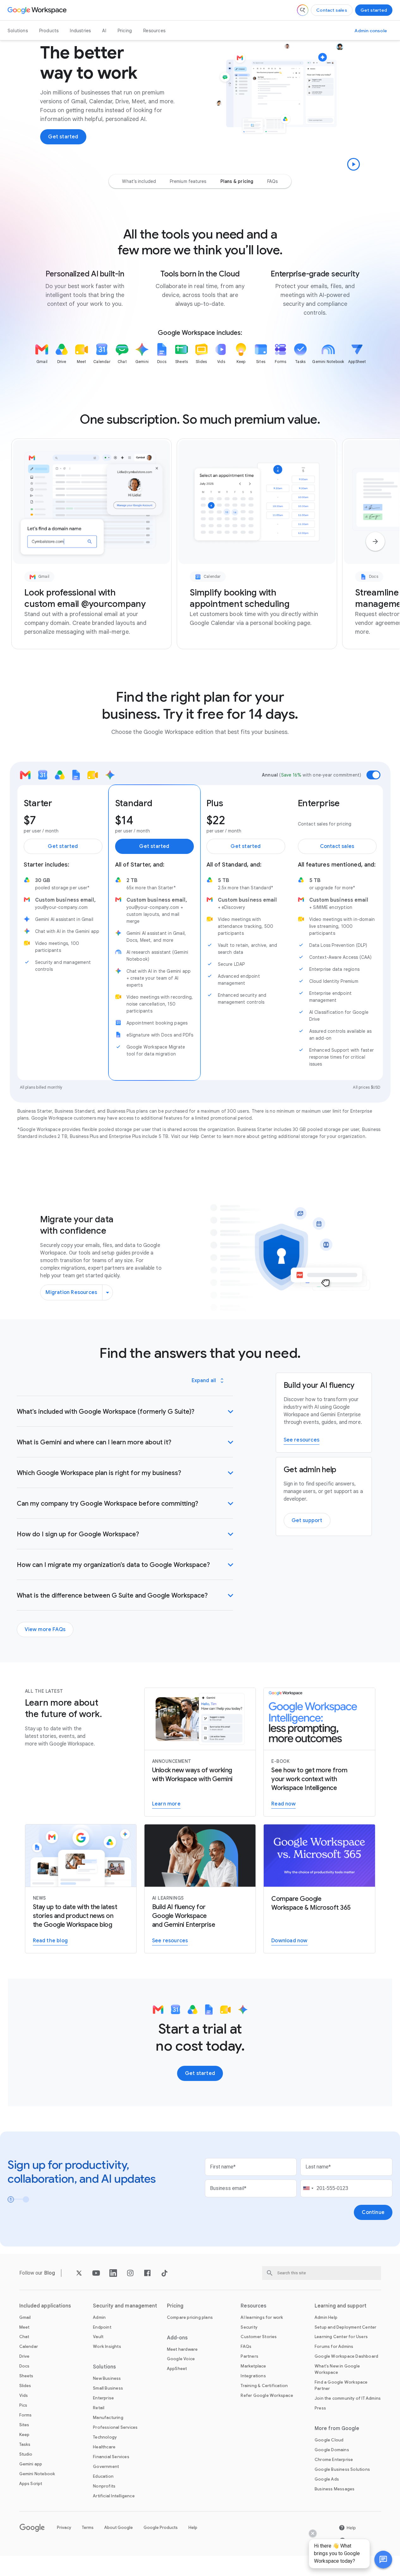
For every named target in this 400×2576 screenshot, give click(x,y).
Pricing (125, 31)
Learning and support (341, 2306)
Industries (80, 31)
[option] (139, 181)
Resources (154, 31)
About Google (119, 2528)
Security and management (125, 2306)
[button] (383, 2560)
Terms (88, 2528)
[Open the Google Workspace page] (38, 10)
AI (104, 31)
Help (193, 2528)
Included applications (45, 2306)
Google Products (161, 2528)
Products (49, 31)
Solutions (18, 31)
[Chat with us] (383, 2560)
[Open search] (303, 10)
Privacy (64, 2528)
